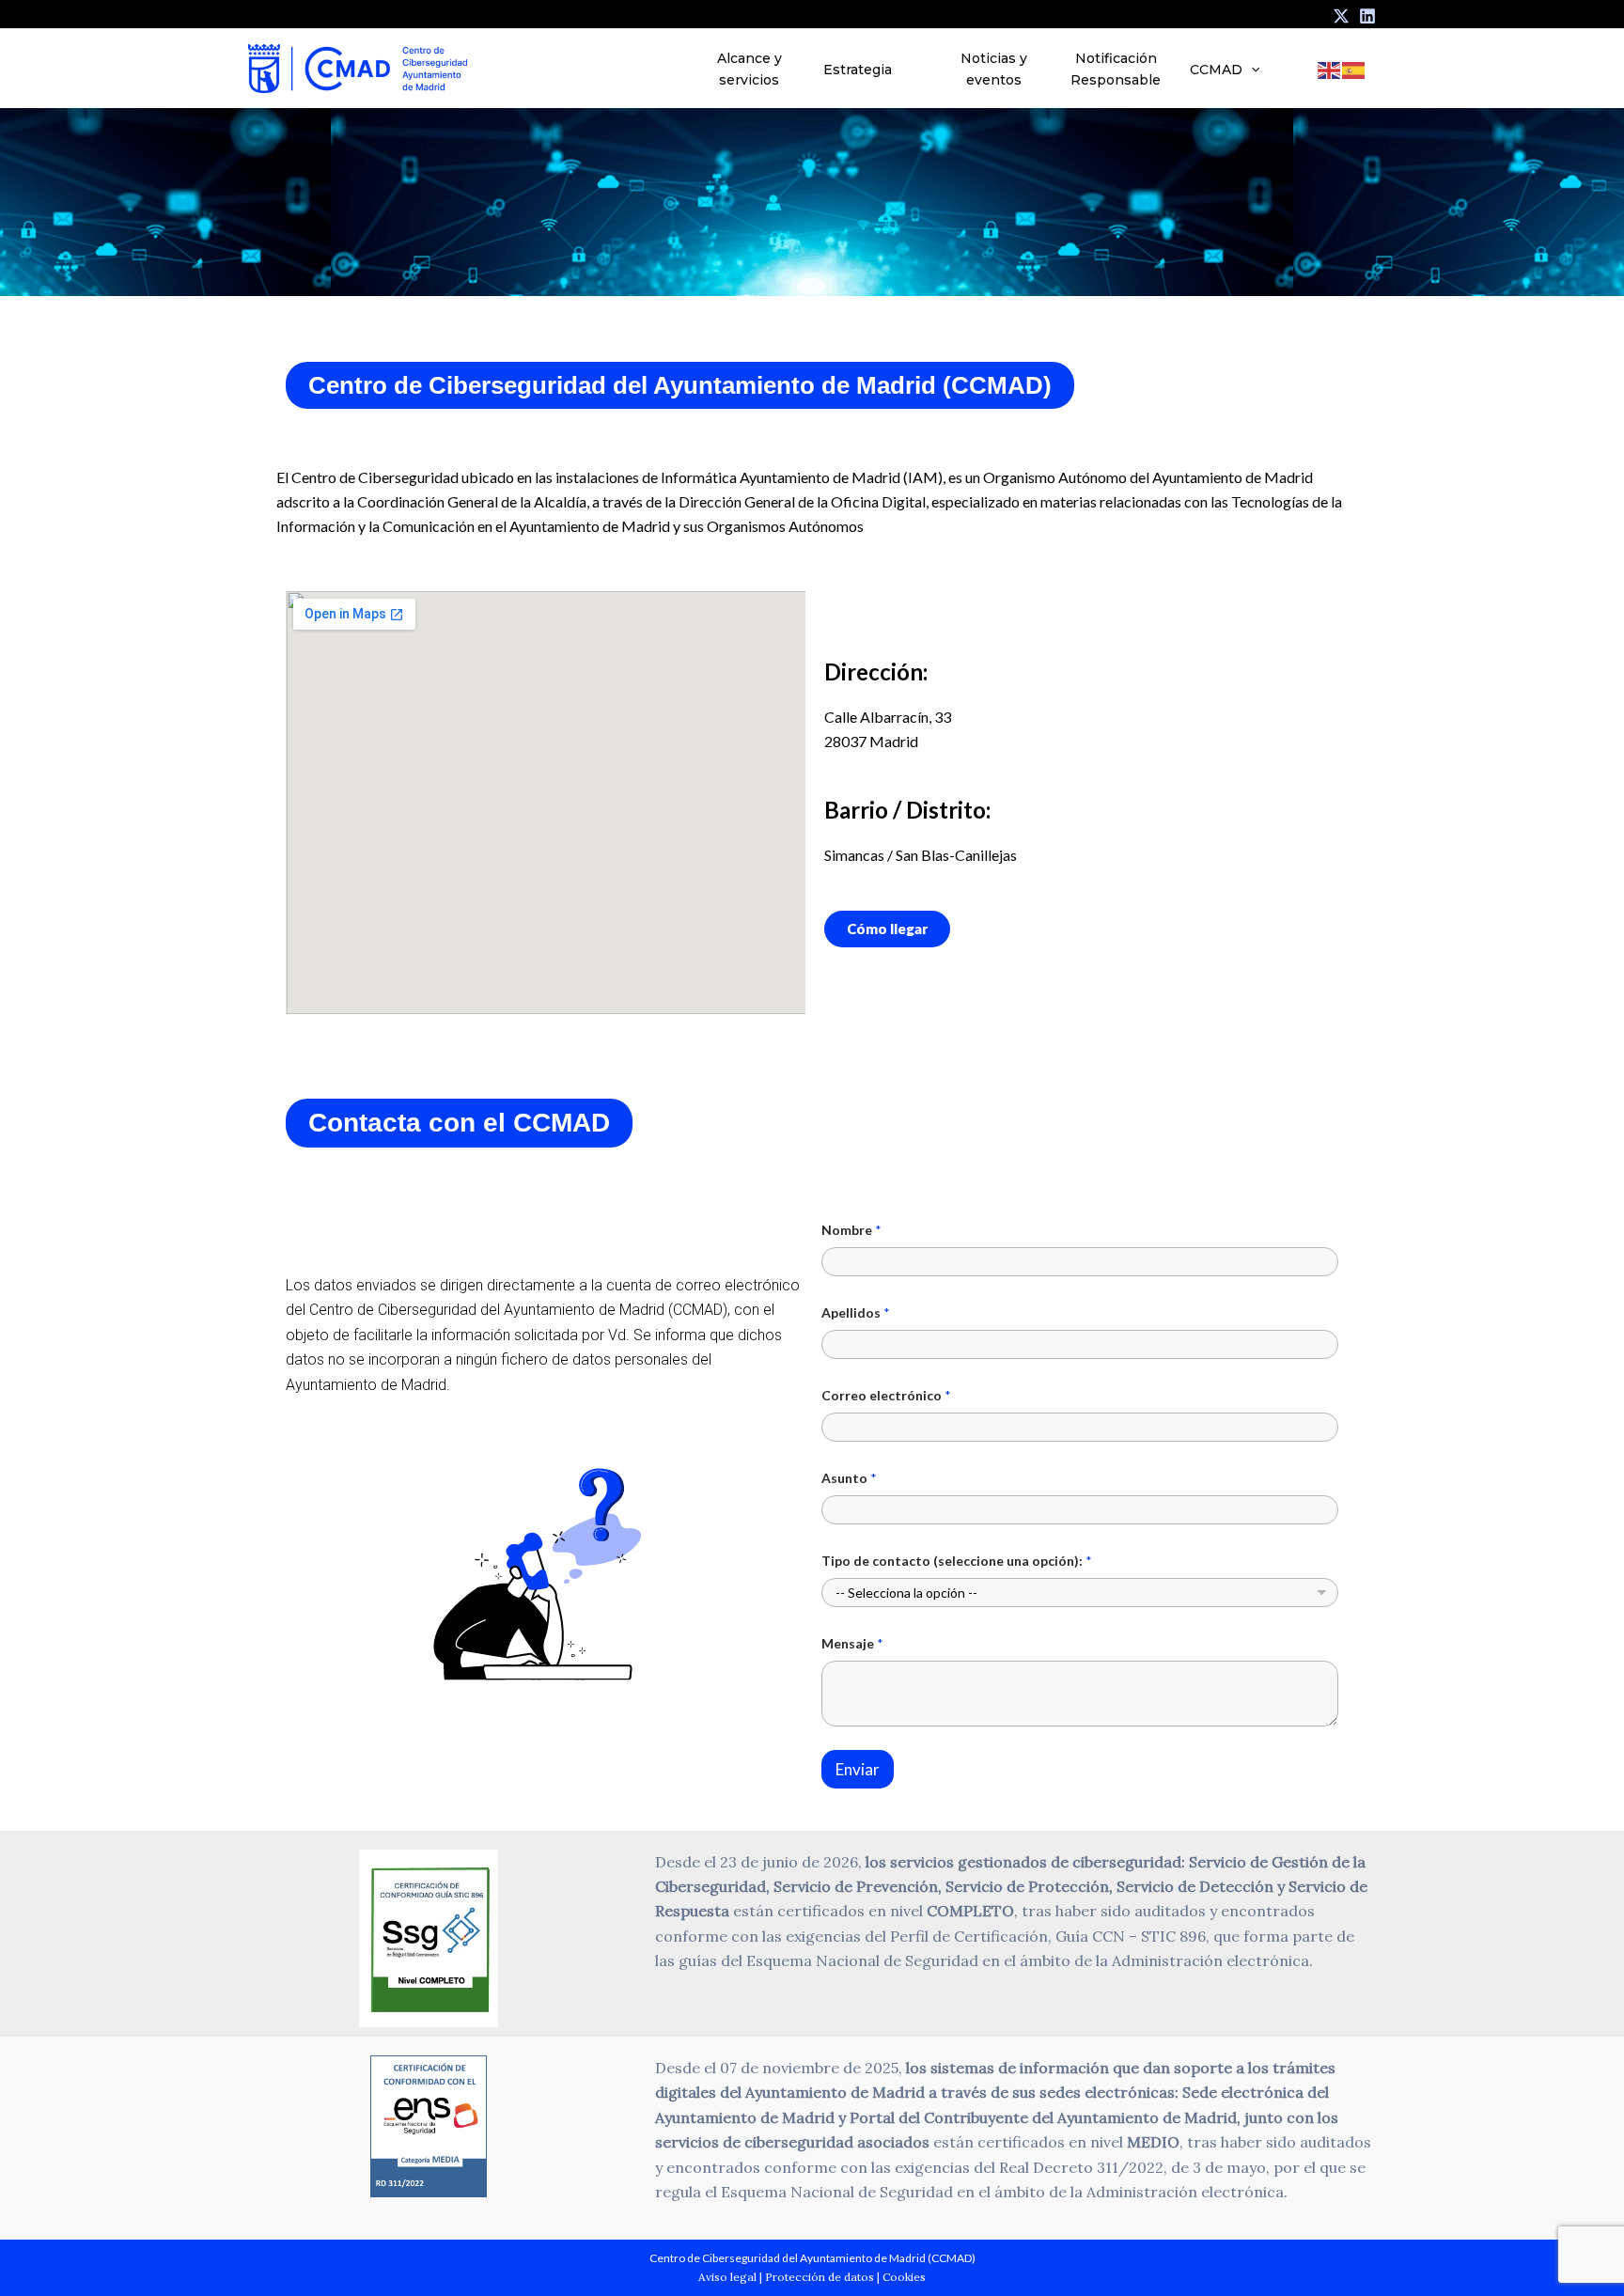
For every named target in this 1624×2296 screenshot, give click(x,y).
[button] (1251, 70)
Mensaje (852, 1643)
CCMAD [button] (1216, 70)
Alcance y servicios (750, 69)
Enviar (858, 1769)
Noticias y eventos (994, 69)
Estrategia (858, 70)
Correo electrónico (886, 1395)
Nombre (851, 1230)
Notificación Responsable (1116, 69)
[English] (1330, 69)
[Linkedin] (1367, 16)
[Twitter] (1341, 16)
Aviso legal (727, 2277)
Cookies (904, 2277)
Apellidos (856, 1312)
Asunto (849, 1478)
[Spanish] (1354, 69)
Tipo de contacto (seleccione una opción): (957, 1561)
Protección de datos (820, 2277)
